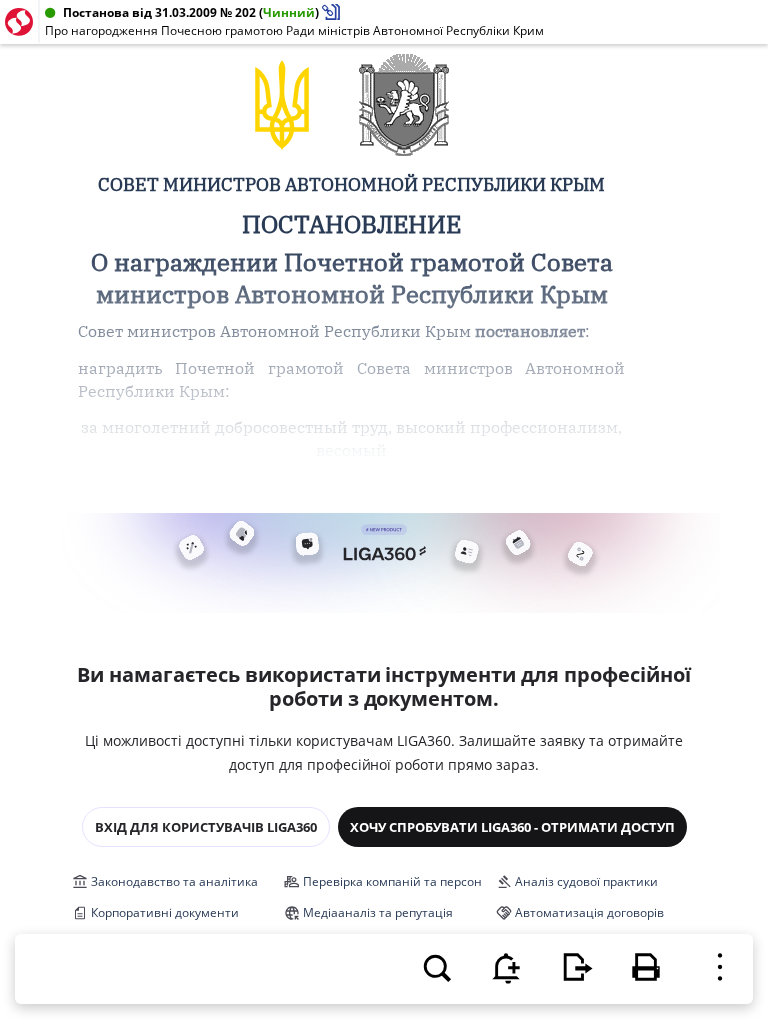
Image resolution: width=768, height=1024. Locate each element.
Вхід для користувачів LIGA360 (206, 827)
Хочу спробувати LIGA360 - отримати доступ (512, 827)
